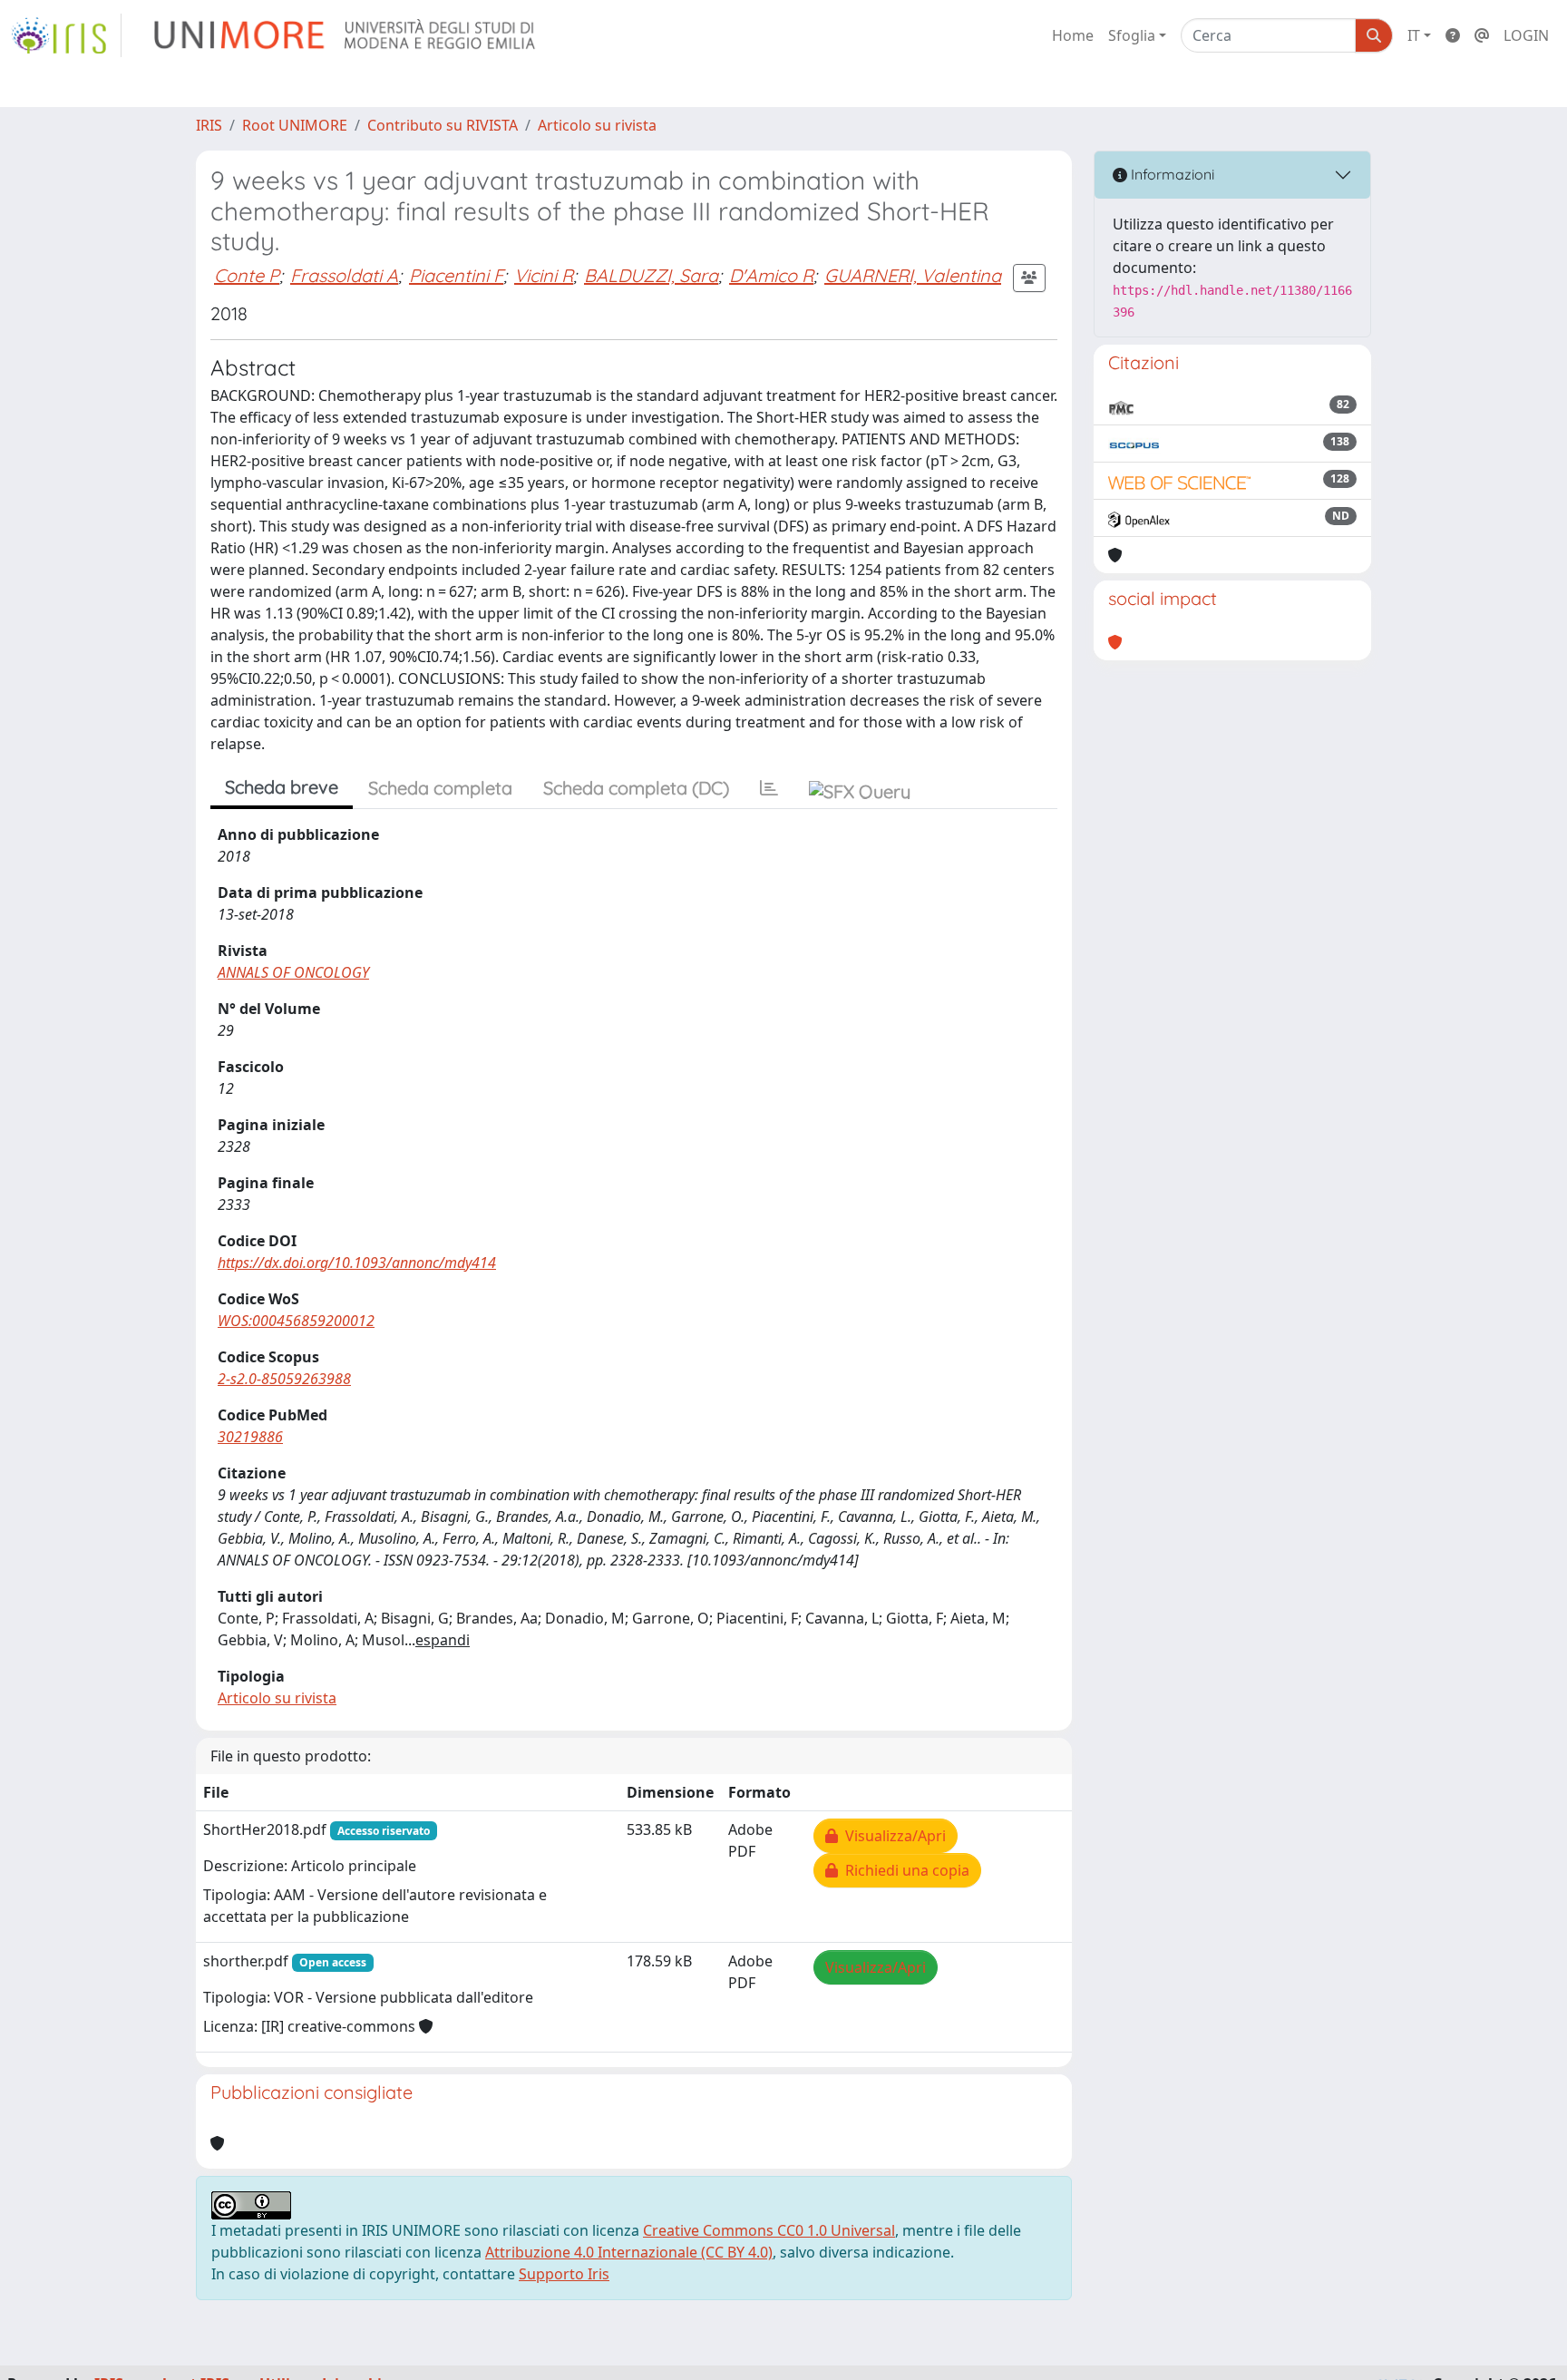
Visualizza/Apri (892, 1836)
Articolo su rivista (597, 125)
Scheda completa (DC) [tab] (636, 788)
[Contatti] (1482, 35)
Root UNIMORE (295, 125)
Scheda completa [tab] (440, 788)
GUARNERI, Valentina (913, 275)
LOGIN (1526, 35)
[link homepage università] (346, 35)
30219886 (250, 1437)
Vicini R (544, 275)
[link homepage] (66, 35)
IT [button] (1414, 35)
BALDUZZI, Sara (651, 275)
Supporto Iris (564, 2274)
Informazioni (1171, 174)
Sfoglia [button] (1132, 35)
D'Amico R (771, 275)
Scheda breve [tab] (282, 787)
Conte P (247, 275)
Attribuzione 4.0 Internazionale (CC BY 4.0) (629, 2252)
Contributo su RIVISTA (443, 125)
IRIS (209, 125)
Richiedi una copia (904, 1870)
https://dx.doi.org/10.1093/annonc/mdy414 (357, 1263)
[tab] (769, 788)
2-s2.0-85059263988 (284, 1379)
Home (1073, 35)
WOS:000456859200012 (296, 1321)
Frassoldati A (344, 275)
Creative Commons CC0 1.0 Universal (769, 2230)
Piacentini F (456, 275)
